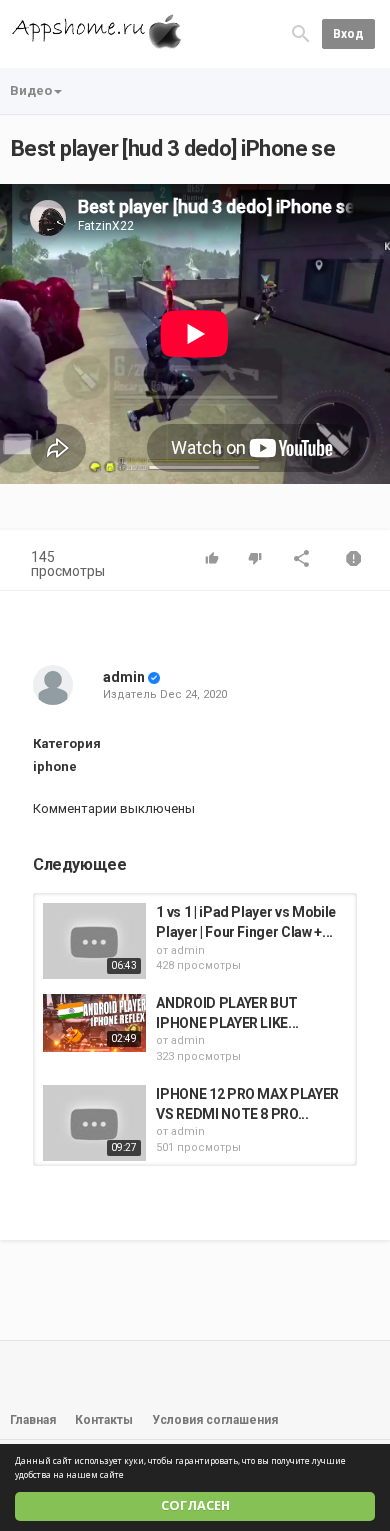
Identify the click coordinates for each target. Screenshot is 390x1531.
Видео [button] (31, 90)
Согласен (195, 1505)
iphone (55, 766)
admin (124, 677)
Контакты (104, 1420)
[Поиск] (301, 33)
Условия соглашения (215, 1420)
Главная (33, 1420)
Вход (348, 34)
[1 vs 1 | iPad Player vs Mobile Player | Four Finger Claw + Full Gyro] (94, 941)
